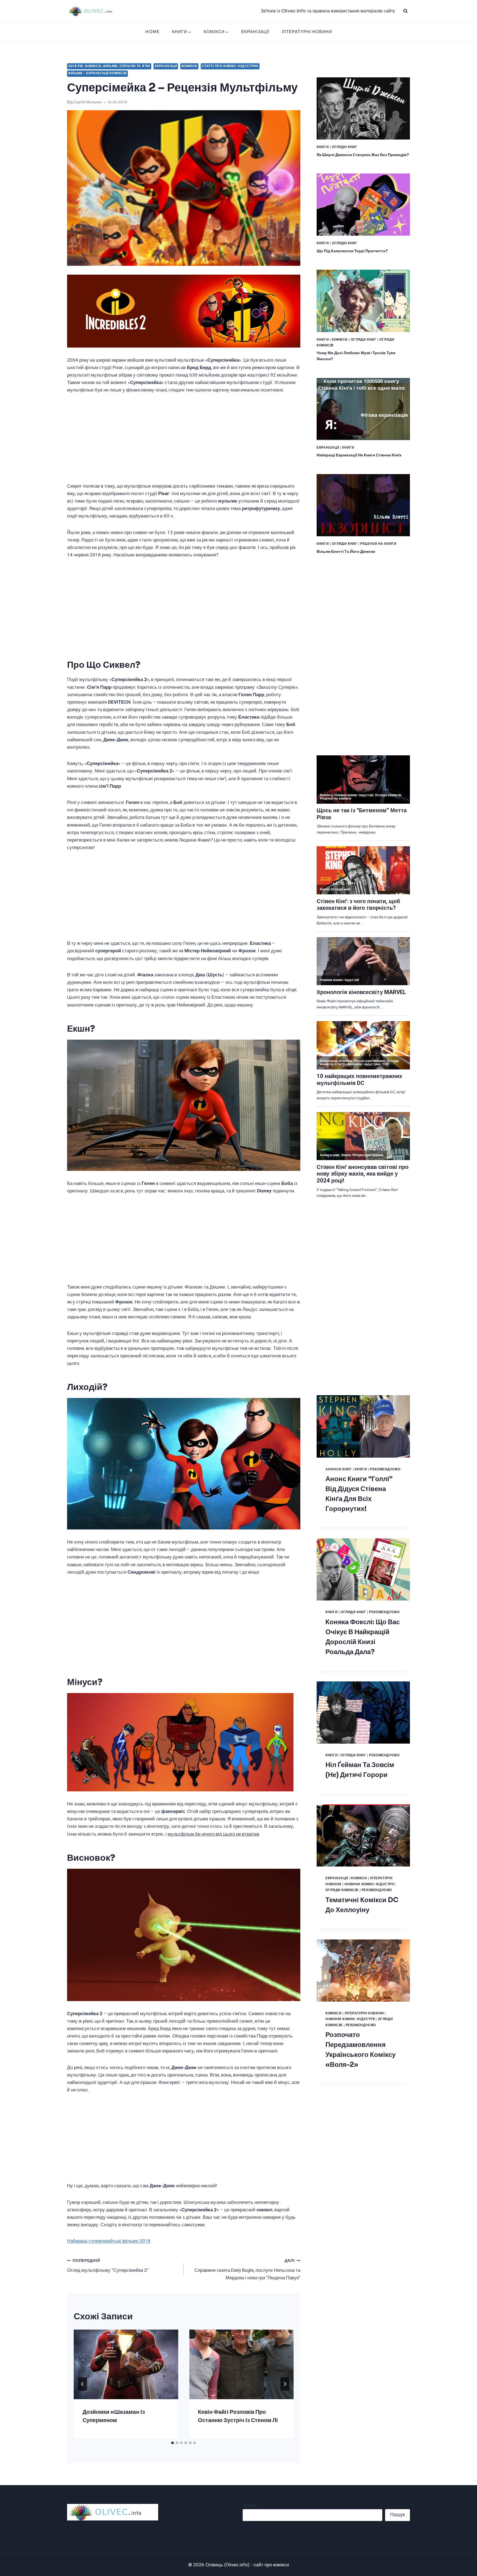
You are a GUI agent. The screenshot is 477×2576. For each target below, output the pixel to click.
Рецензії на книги (378, 544)
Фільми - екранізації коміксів (97, 73)
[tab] (173, 2443)
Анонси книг (339, 1469)
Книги (323, 147)
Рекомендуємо (385, 1469)
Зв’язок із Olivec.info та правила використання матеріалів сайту (328, 11)
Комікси (189, 66)
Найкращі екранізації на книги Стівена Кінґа (359, 455)
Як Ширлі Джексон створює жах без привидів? (363, 155)
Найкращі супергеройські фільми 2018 (109, 2241)
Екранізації (255, 32)
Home (152, 32)
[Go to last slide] (83, 2384)
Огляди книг (345, 147)
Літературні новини (307, 32)
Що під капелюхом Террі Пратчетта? (352, 251)
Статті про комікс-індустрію (230, 66)
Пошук (250, 2505)
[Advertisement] (184, 441)
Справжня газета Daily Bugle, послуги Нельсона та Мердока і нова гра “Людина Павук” (247, 2270)
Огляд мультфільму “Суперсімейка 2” (108, 2266)
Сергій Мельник (88, 102)
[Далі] (285, 2384)
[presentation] (126, 2364)
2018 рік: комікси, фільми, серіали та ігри (109, 66)
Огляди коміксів (342, 1890)
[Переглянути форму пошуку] (406, 11)
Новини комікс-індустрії (369, 1884)
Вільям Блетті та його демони (346, 551)
